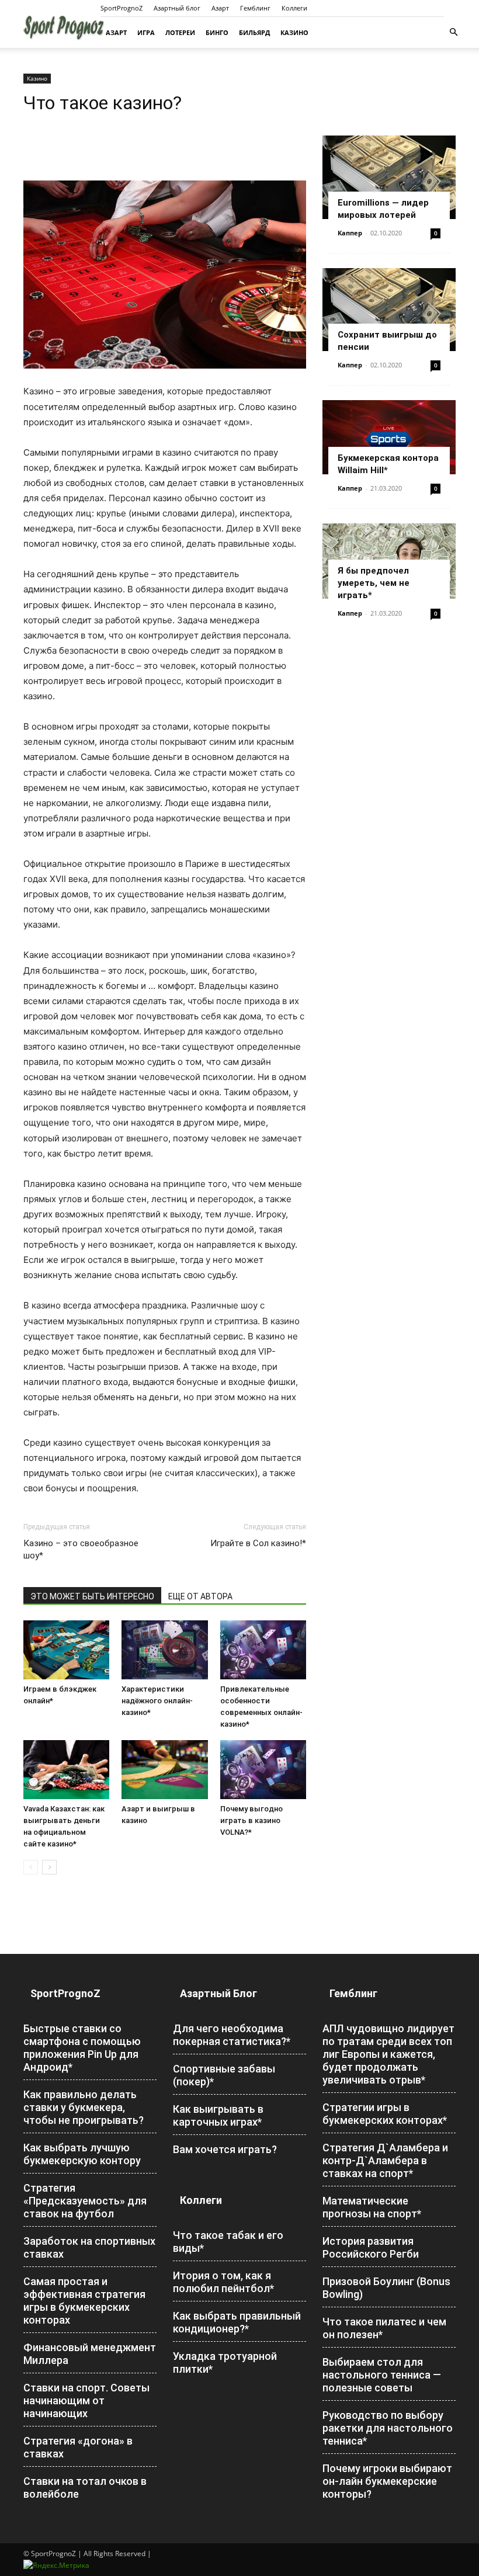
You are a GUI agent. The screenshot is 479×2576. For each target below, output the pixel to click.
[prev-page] (31, 1867)
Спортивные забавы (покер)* (224, 2075)
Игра (146, 32)
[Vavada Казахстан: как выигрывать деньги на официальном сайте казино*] (66, 1770)
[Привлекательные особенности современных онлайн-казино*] (263, 1650)
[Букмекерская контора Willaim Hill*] (389, 437)
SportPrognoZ (122, 8)
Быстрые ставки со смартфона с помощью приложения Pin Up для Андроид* (82, 2048)
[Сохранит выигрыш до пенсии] (389, 310)
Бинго (217, 32)
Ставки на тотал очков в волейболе (85, 2488)
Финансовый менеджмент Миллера (90, 2354)
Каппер (350, 233)
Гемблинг (255, 8)
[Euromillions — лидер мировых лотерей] (389, 177)
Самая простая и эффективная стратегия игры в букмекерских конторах (84, 2301)
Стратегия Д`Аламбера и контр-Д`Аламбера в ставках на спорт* (385, 2160)
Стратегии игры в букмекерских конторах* (385, 2114)
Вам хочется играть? (225, 2149)
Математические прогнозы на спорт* (372, 2207)
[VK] (169, 147)
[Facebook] (35, 147)
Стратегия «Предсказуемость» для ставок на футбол (85, 2201)
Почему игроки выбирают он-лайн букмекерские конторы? (387, 2481)
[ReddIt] (116, 147)
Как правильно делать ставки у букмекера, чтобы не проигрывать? (84, 2107)
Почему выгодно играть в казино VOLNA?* (251, 1820)
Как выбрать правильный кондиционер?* (237, 2322)
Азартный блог (177, 8)
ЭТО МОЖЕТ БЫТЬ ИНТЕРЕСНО (92, 1596)
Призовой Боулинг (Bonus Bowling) (386, 2288)
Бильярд (254, 32)
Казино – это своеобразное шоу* (81, 1549)
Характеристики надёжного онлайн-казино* (157, 1701)
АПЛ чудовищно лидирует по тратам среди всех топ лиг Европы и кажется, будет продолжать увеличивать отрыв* (388, 2054)
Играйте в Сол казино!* (258, 1543)
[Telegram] (143, 147)
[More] (197, 147)
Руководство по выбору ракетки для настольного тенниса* (388, 2428)
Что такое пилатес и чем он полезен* (384, 2328)
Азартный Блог (218, 1993)
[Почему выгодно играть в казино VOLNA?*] (263, 1770)
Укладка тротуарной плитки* (225, 2363)
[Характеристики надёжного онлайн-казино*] (164, 1650)
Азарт (220, 8)
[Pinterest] (89, 147)
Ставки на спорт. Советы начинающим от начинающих (86, 2400)
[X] (62, 147)
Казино (294, 32)
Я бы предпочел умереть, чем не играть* (374, 583)
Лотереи (180, 32)
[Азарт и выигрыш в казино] (164, 1770)
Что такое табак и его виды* (228, 2242)
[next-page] (49, 1867)
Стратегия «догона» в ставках (78, 2447)
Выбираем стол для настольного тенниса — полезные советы (382, 2375)
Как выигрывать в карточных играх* (218, 2115)
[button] (453, 32)
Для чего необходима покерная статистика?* (232, 2035)
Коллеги (294, 8)
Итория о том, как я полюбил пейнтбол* (223, 2282)
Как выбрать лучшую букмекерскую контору (82, 2154)
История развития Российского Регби (371, 2247)
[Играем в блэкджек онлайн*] (66, 1650)
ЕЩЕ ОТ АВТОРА (200, 1596)
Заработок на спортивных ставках (89, 2247)
